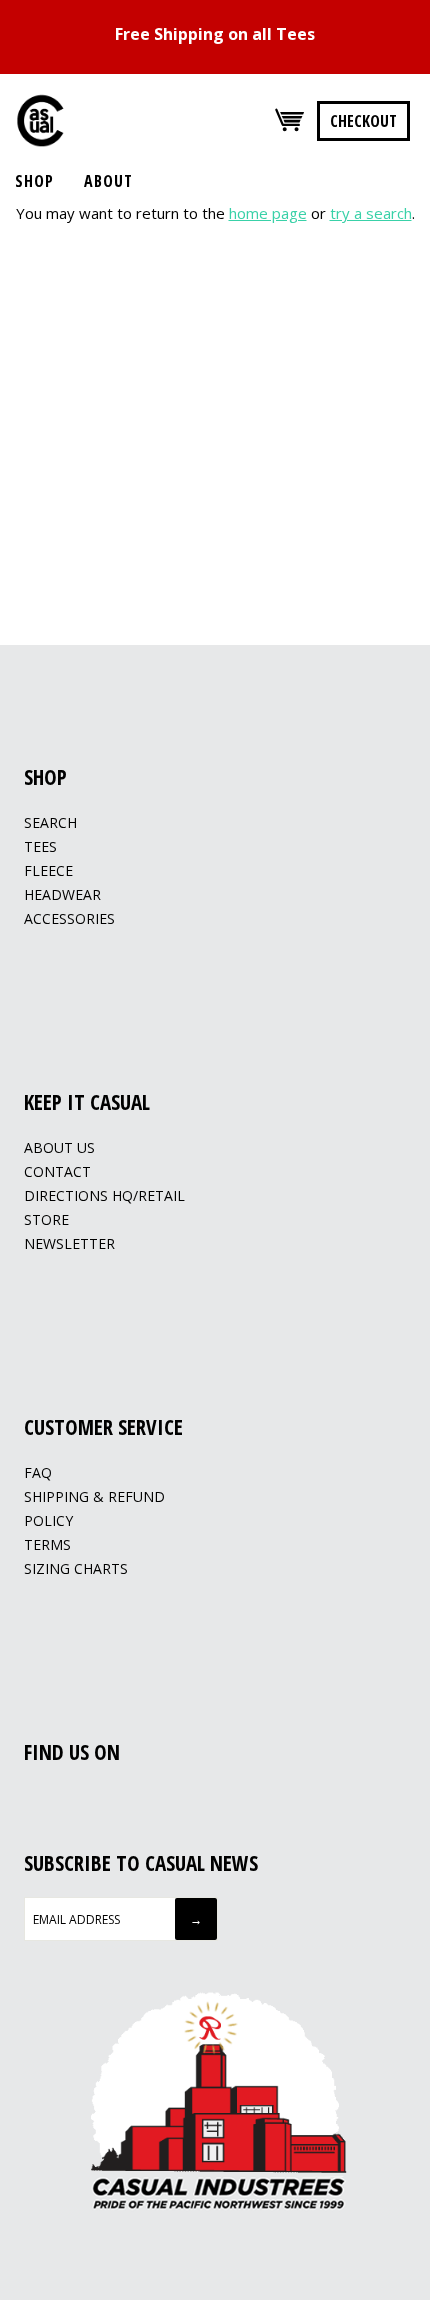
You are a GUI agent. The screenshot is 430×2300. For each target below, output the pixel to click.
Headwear (62, 894)
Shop (34, 181)
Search (50, 822)
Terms (47, 1544)
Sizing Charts (76, 1568)
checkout (363, 121)
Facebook (35, 1799)
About (108, 181)
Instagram (60, 1799)
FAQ (38, 1472)
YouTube (85, 1799)
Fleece (48, 870)
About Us (59, 1147)
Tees (40, 846)
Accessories (69, 918)
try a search (371, 213)
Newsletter (69, 1243)
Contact (57, 1171)
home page (268, 213)
